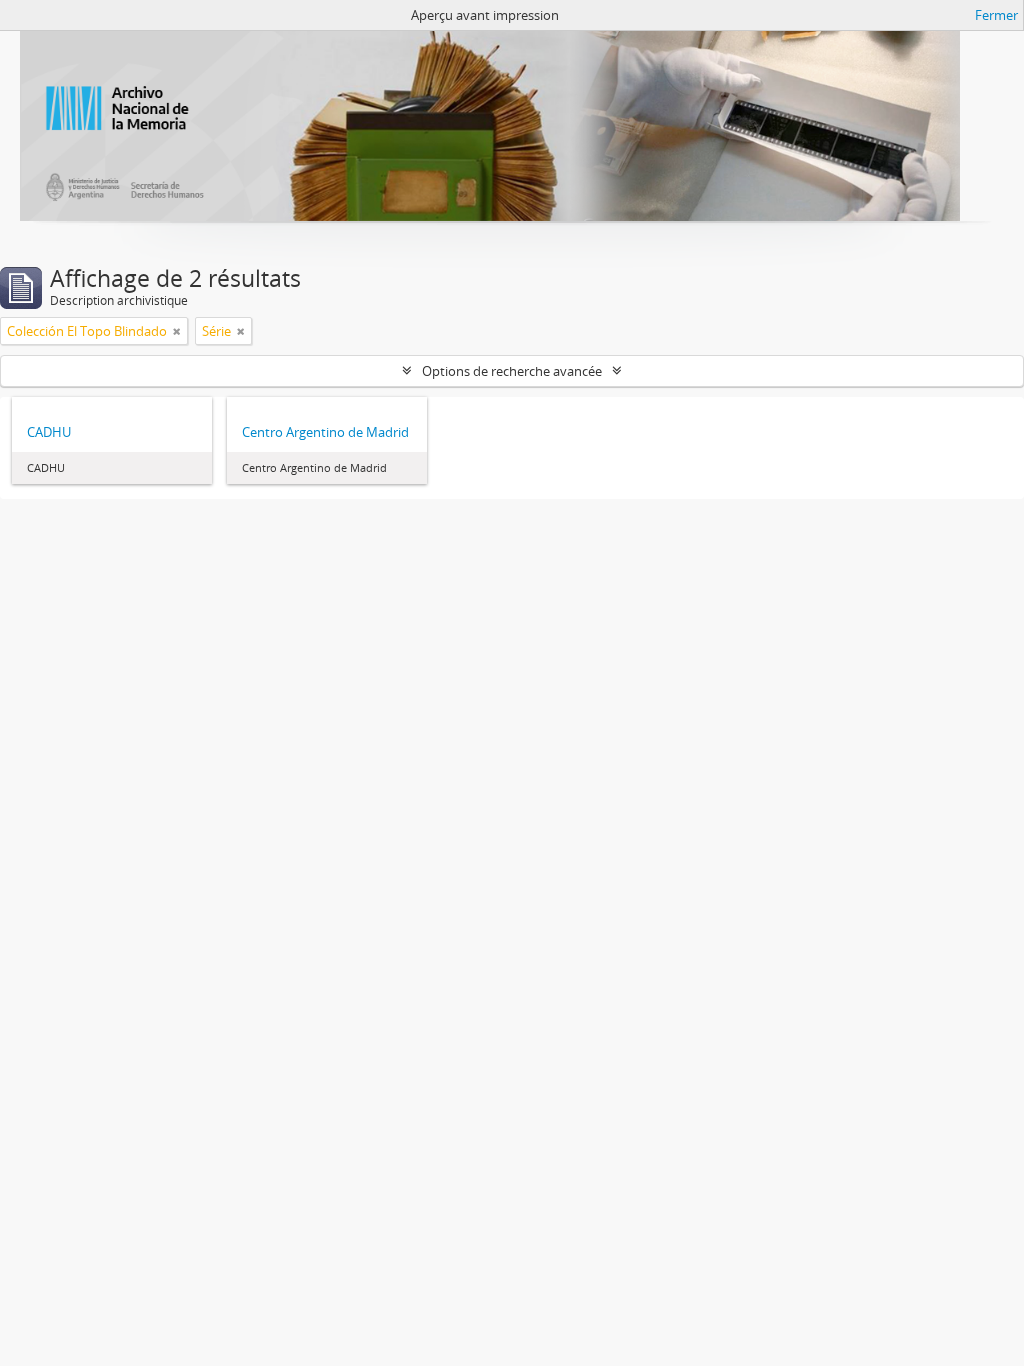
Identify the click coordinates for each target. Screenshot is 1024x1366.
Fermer (996, 15)
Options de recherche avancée (512, 371)
